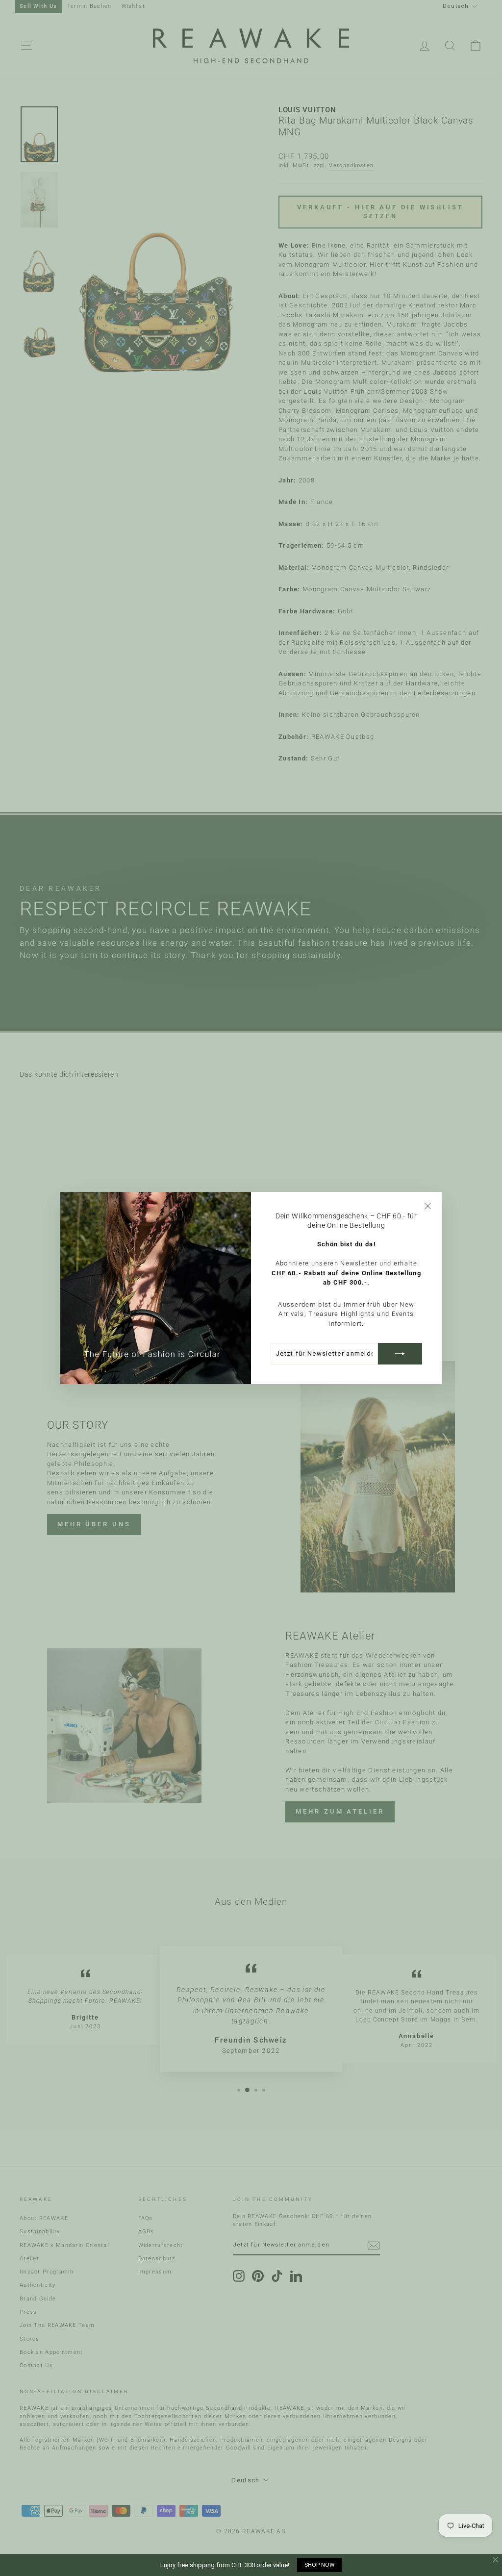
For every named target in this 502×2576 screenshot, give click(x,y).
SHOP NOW (319, 2565)
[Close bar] (496, 2560)
